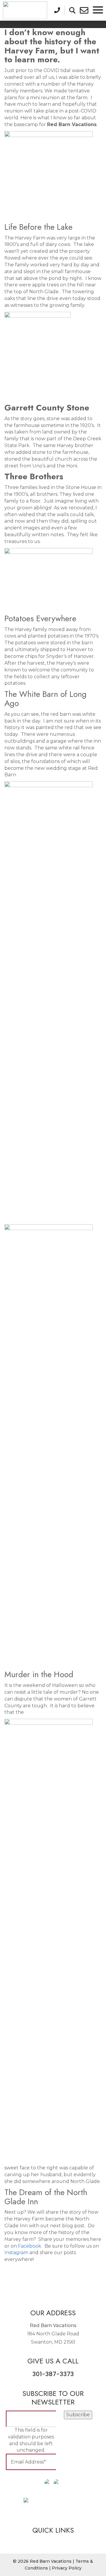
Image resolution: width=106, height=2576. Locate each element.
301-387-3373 (53, 2374)
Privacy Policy (67, 2568)
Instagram (16, 2253)
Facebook (30, 2246)
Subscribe (78, 2415)
